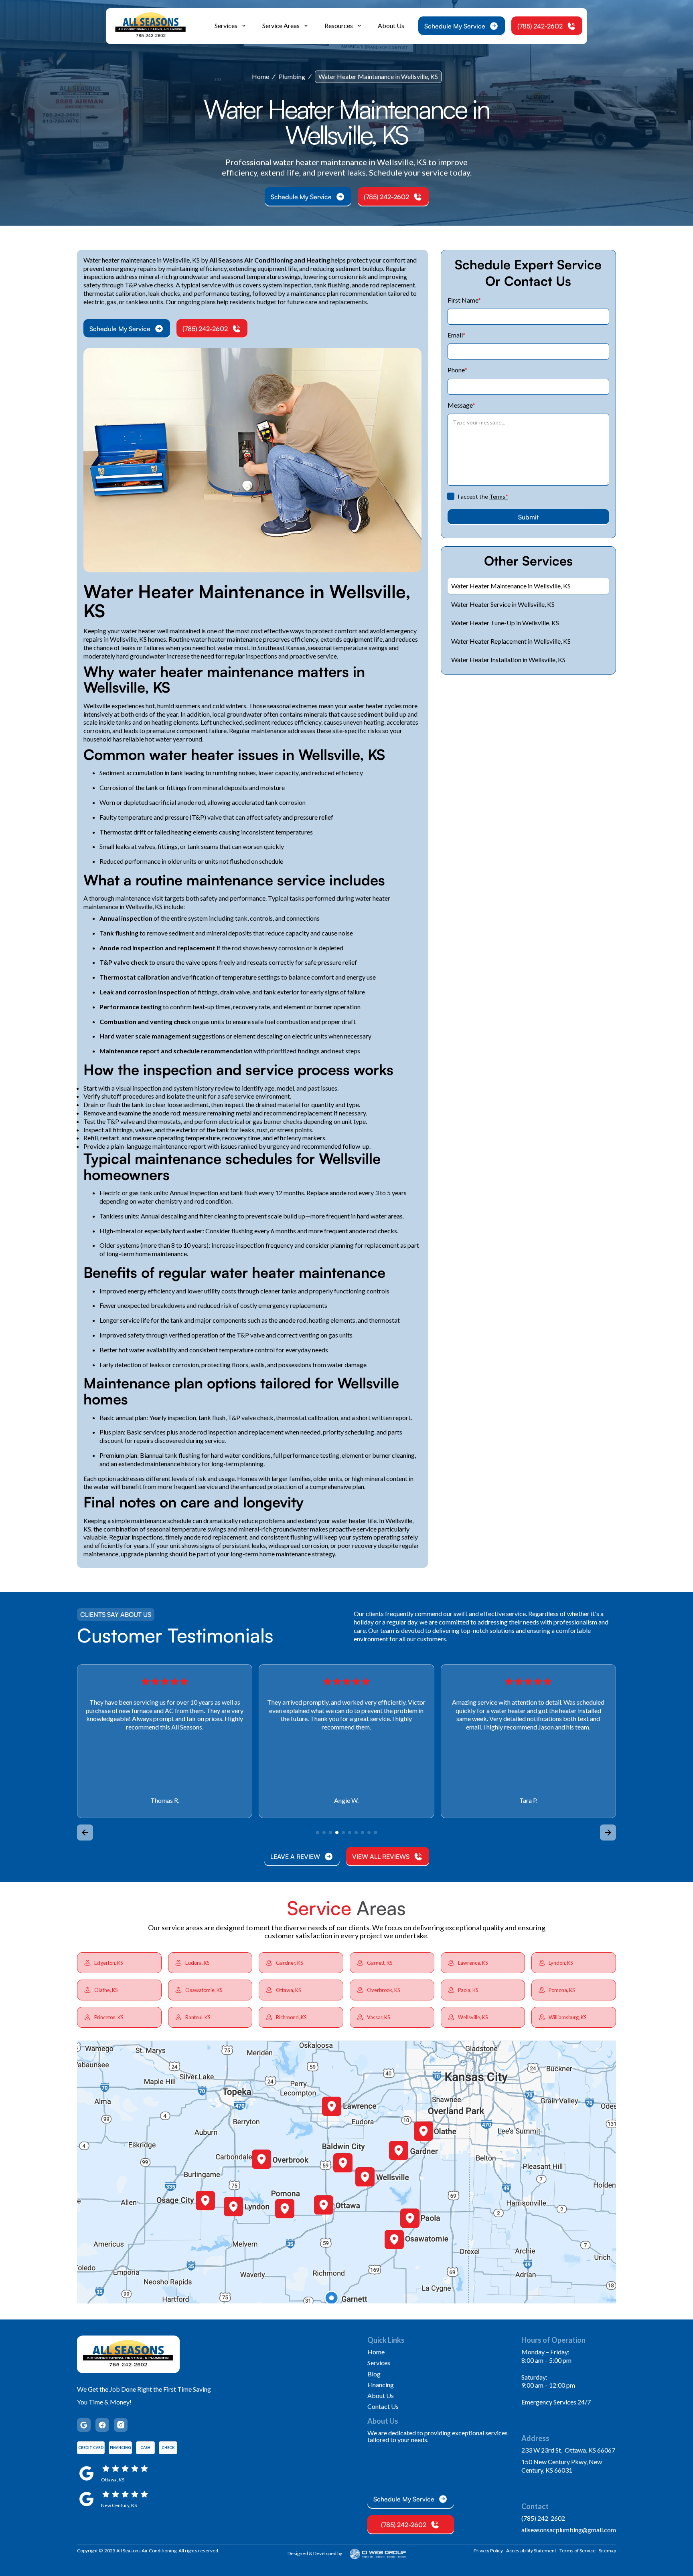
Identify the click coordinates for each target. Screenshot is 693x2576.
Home (260, 76)
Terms (499, 496)
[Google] (84, 2425)
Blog (374, 2374)
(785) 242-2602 (543, 2518)
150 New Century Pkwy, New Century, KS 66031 (562, 2466)
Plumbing (292, 76)
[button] (230, 26)
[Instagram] (121, 2425)
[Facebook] (102, 2425)
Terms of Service (577, 2551)
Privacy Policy (488, 2551)
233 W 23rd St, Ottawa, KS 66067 (568, 2450)
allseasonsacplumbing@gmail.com (569, 2530)
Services (379, 2363)
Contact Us (383, 2406)
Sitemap (607, 2551)
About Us (391, 25)
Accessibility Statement (531, 2551)
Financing (381, 2385)
